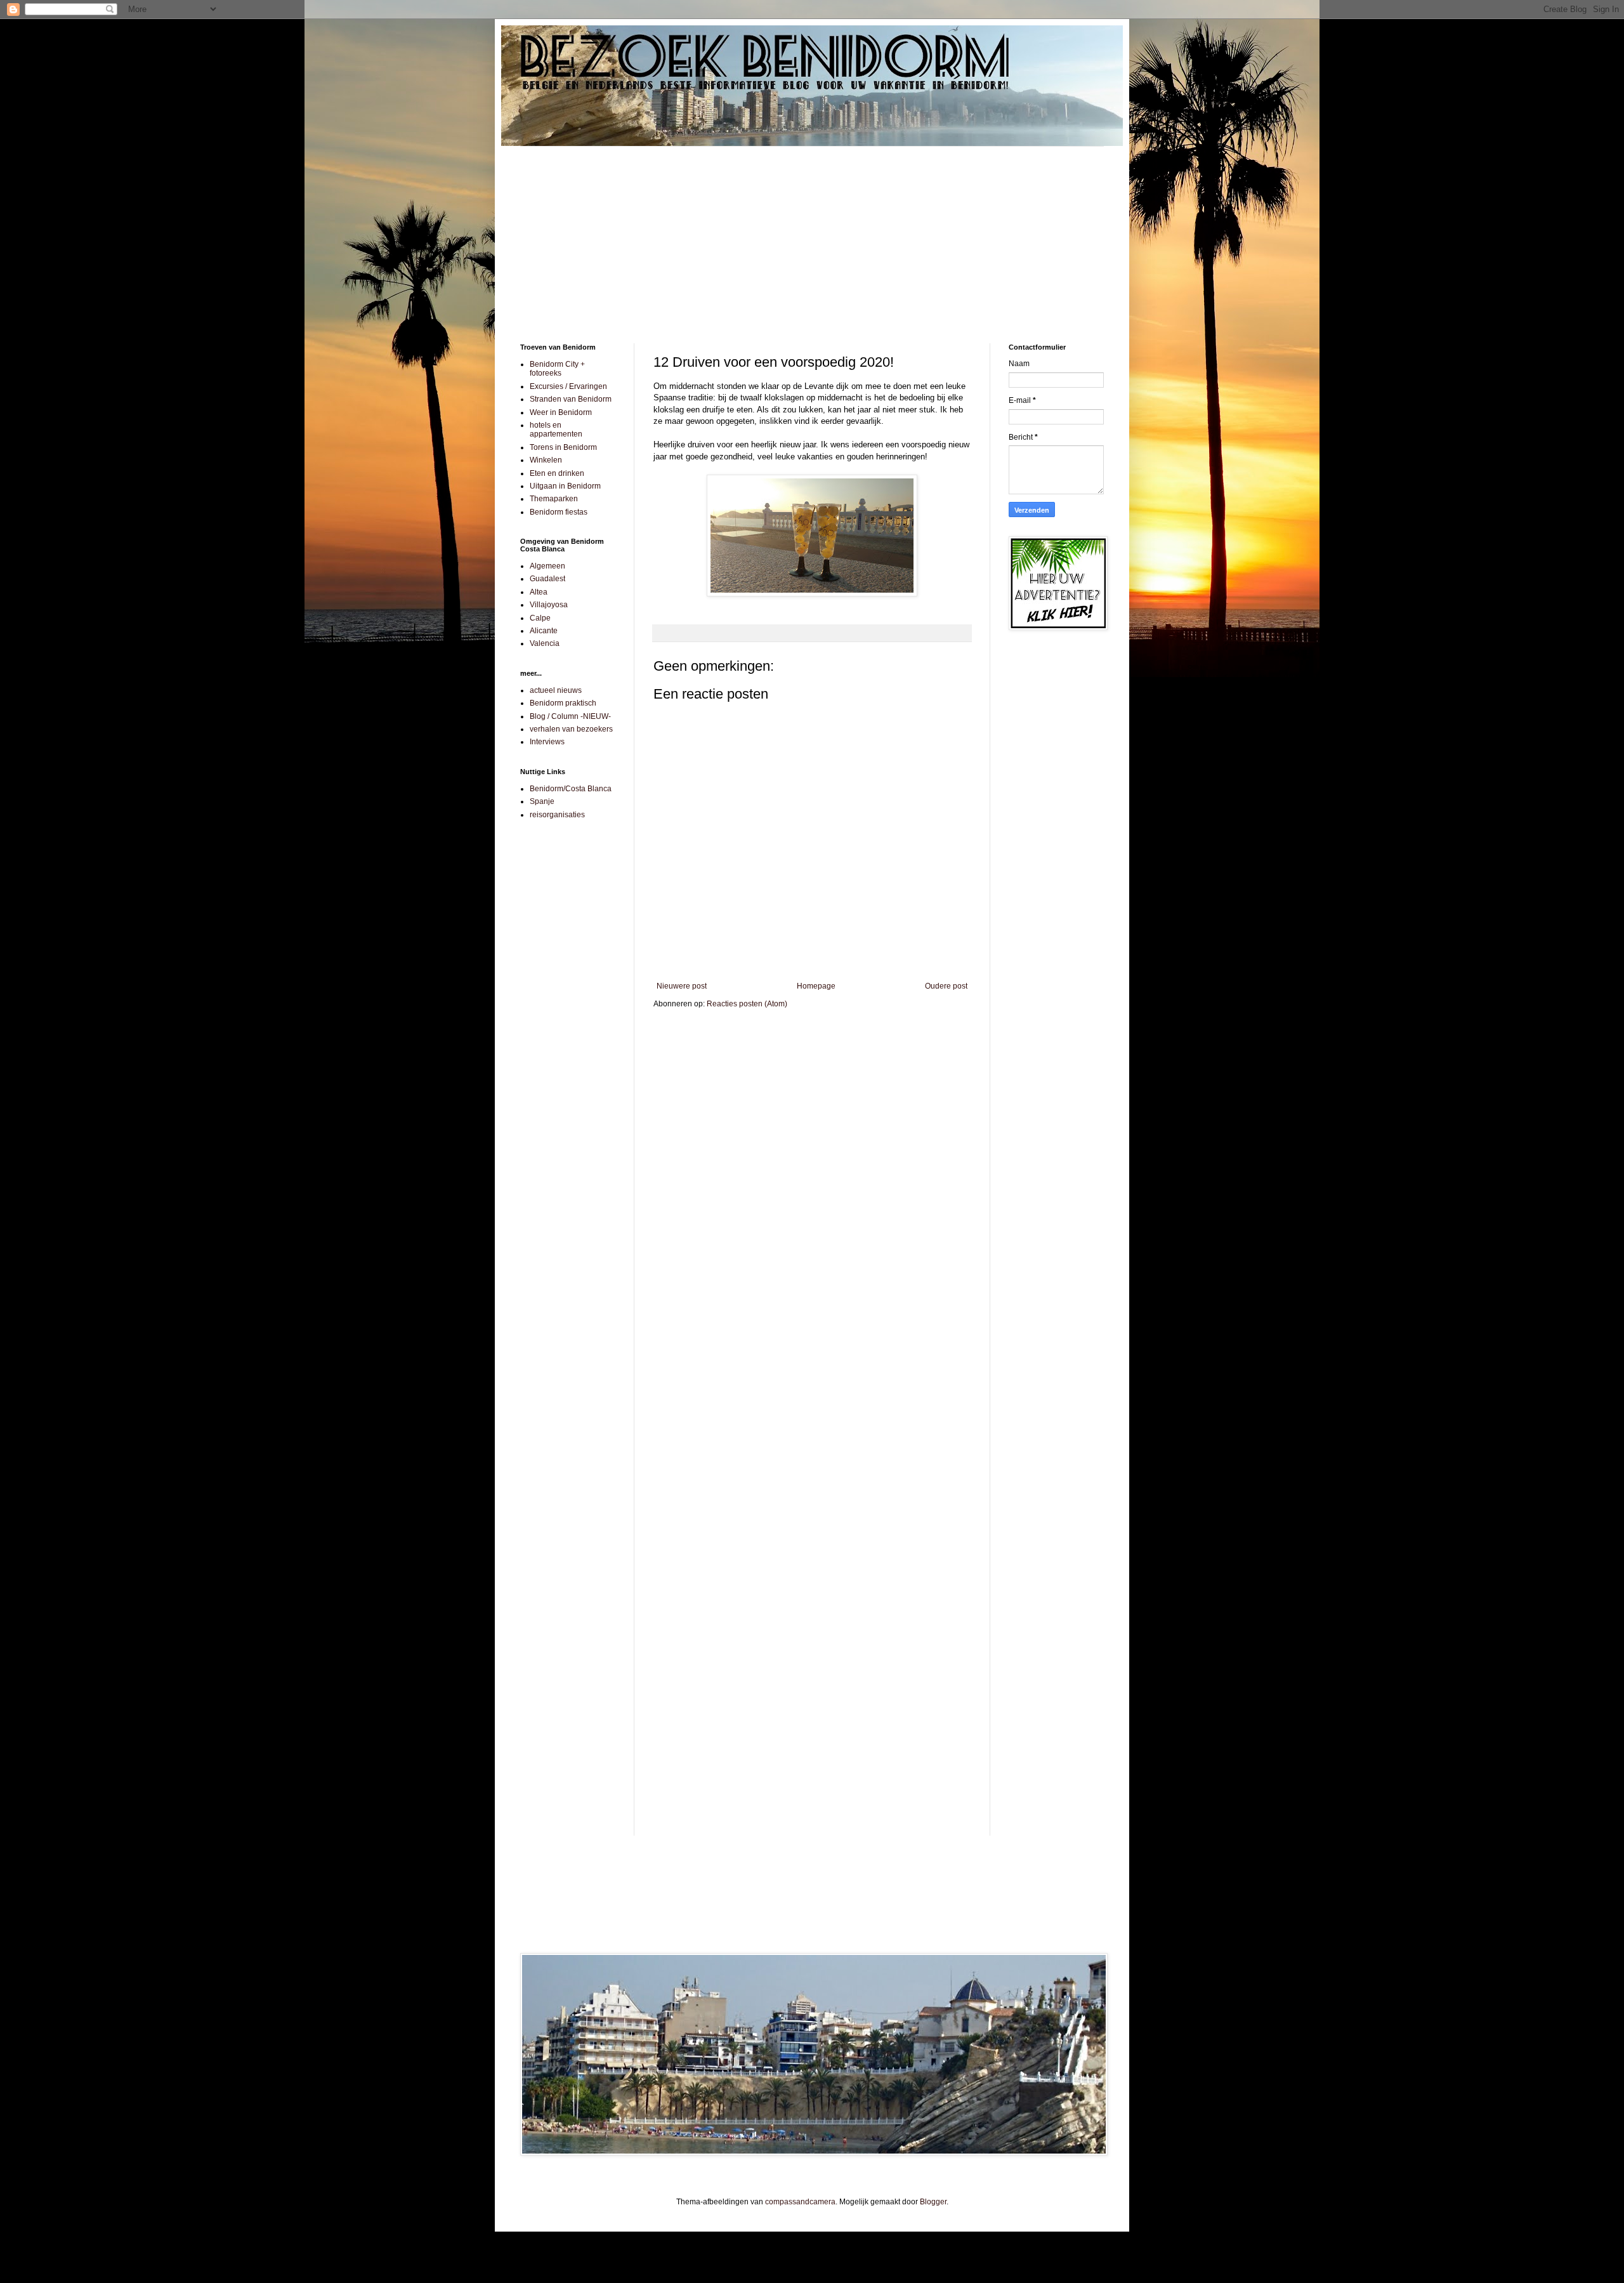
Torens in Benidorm (563, 447)
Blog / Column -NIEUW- (570, 716)
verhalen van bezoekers (571, 729)
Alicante (544, 631)
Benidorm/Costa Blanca (571, 789)
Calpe (540, 618)
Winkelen (546, 460)
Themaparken (554, 499)
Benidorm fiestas (559, 512)
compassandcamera (800, 2202)
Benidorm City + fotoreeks (557, 369)
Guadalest (547, 579)
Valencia (545, 643)
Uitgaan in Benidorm (565, 486)
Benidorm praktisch (563, 703)
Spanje (542, 801)
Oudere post (946, 986)
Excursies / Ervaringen (568, 386)
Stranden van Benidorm (571, 399)
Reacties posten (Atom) (747, 1004)
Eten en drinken (557, 473)
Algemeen (547, 566)
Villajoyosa (549, 605)
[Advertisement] (812, 235)
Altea (539, 592)
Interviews (547, 742)
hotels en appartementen (556, 430)
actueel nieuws (556, 690)
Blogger (933, 2202)
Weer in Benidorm (561, 412)
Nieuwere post (682, 986)
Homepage (816, 986)
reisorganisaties (557, 815)
